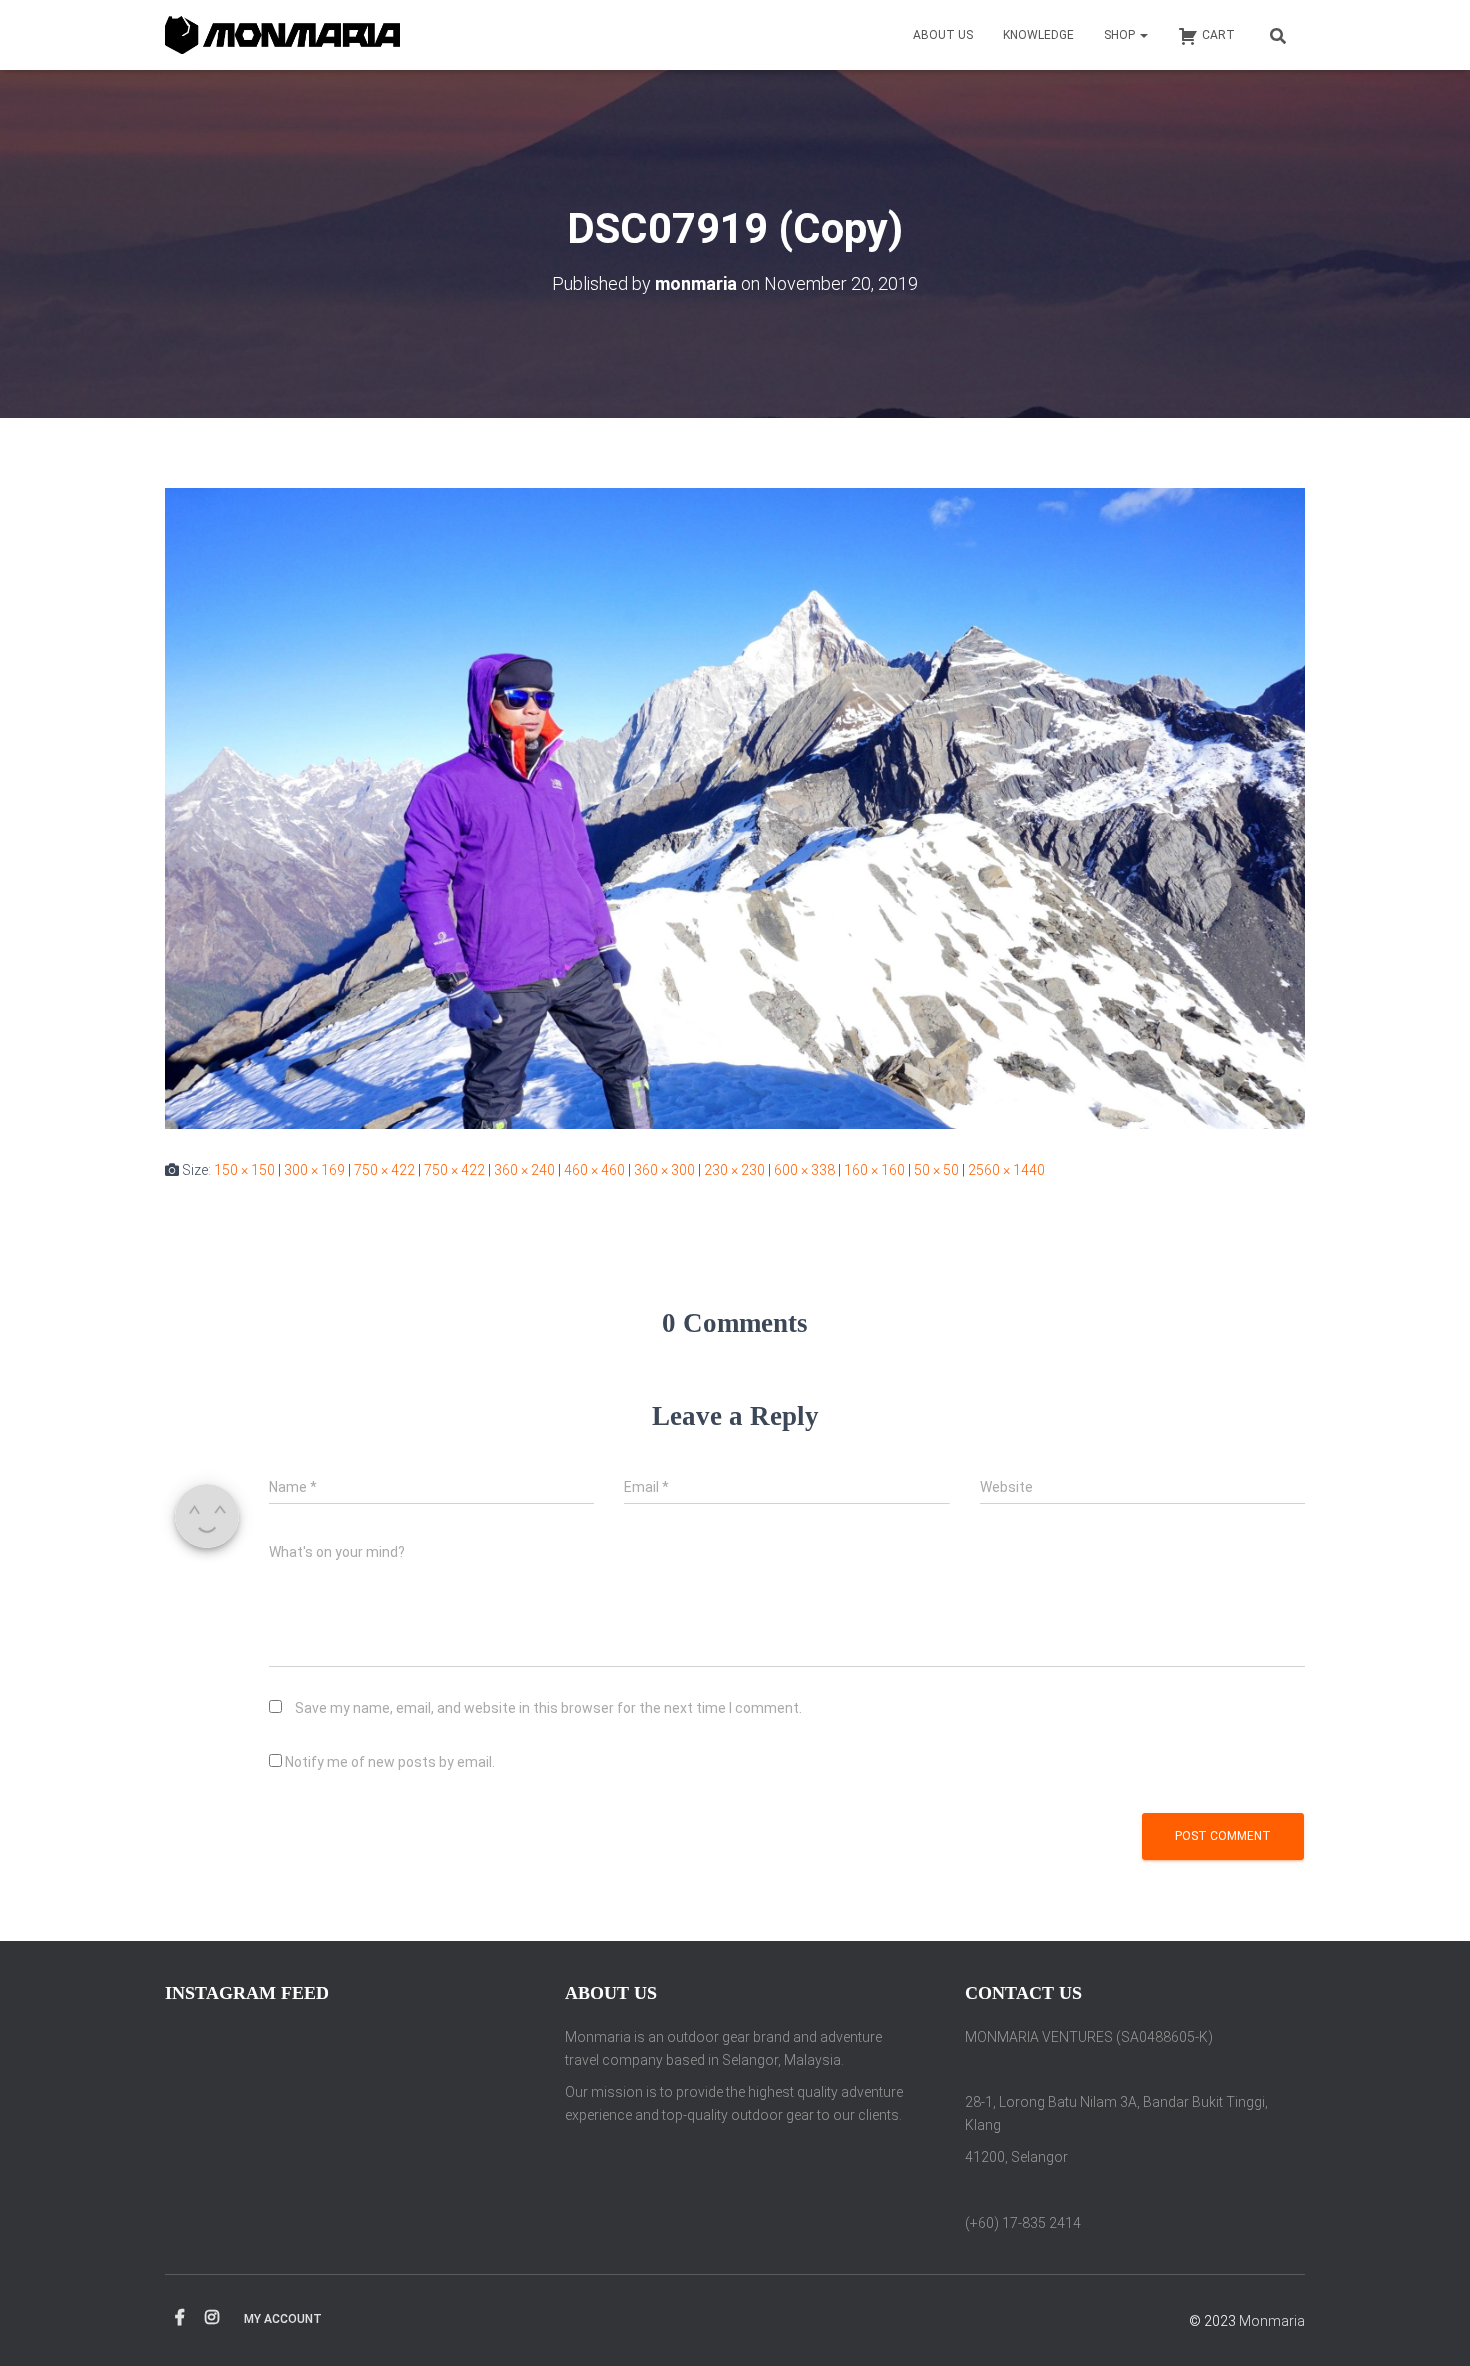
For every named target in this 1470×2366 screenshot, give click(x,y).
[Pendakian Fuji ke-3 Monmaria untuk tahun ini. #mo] (218, 2138)
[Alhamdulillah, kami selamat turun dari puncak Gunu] (335, 2138)
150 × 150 (244, 1170)
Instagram (212, 2318)
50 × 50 (936, 1170)
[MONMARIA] (282, 35)
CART (1218, 35)
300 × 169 (314, 1170)
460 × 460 (594, 1170)
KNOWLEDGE (1038, 35)
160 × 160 (874, 1170)
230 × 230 (734, 1170)
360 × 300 (664, 1170)
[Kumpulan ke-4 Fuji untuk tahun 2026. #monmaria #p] (451, 2068)
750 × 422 (384, 1170)
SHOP (1121, 35)
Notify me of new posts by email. (390, 1762)
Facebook (180, 2318)
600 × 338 (804, 1170)
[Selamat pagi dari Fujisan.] (335, 2068)
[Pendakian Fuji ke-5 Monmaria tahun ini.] (218, 2068)
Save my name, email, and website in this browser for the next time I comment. (548, 1708)
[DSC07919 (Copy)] (735, 807)
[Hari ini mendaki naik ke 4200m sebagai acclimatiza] (451, 2138)
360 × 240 (524, 1170)
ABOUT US (943, 35)
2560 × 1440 (1006, 1170)
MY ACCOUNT (283, 2319)
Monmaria (1272, 2321)
